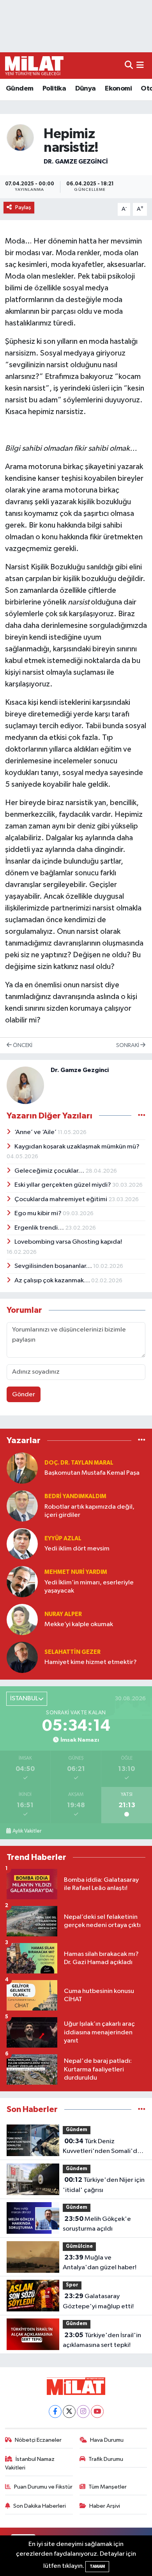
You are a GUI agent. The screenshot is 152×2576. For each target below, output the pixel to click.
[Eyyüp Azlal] (22, 1544)
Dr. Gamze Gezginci (76, 162)
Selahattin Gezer (72, 1652)
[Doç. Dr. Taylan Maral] (22, 1468)
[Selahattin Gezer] (22, 1657)
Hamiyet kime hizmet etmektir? (91, 1662)
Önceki (22, 1045)
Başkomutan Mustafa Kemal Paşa (92, 1473)
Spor (72, 2285)
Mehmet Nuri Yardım (76, 1572)
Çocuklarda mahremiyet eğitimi (61, 1199)
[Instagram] (83, 2412)
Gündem (19, 89)
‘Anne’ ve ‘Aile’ (36, 1132)
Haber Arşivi (105, 2506)
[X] (69, 2412)
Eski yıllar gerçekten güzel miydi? (63, 1185)
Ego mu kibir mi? (39, 1213)
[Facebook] (55, 2412)
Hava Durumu (107, 2440)
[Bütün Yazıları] (142, 1116)
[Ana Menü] (140, 65)
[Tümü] (142, 1441)
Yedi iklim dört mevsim (77, 1549)
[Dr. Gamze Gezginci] (20, 138)
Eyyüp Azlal (63, 1539)
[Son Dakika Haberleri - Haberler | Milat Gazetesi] (34, 66)
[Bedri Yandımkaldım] (22, 1506)
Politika (54, 89)
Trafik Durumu (106, 2459)
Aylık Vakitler (27, 1831)
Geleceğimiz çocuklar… (50, 1171)
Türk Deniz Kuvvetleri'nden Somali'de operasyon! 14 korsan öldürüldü (102, 2147)
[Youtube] (97, 2412)
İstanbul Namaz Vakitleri (30, 2463)
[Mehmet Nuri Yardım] (22, 1581)
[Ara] (129, 65)
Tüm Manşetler (108, 2487)
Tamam (97, 2566)
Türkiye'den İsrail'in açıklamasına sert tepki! (102, 2340)
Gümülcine (79, 2246)
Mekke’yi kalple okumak (79, 1624)
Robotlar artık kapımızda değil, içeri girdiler (89, 1511)
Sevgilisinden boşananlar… (54, 1266)
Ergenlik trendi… (40, 1228)
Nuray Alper (63, 1614)
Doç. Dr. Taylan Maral (79, 1463)
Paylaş (23, 207)
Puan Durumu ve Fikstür (43, 2487)
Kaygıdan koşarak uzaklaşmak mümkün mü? (77, 1147)
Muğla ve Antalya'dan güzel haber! (100, 2263)
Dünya (86, 89)
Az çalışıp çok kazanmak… (53, 1281)
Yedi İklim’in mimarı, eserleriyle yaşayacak (89, 1587)
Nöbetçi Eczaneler (38, 2440)
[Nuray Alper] (22, 1619)
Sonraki (128, 1045)
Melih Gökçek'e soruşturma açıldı (97, 2224)
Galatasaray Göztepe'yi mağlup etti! (98, 2301)
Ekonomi (118, 89)
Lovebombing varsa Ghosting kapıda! (68, 1242)
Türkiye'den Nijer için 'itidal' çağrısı (104, 2185)
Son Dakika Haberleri (40, 2506)
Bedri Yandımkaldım (75, 1496)
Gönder (24, 1395)
